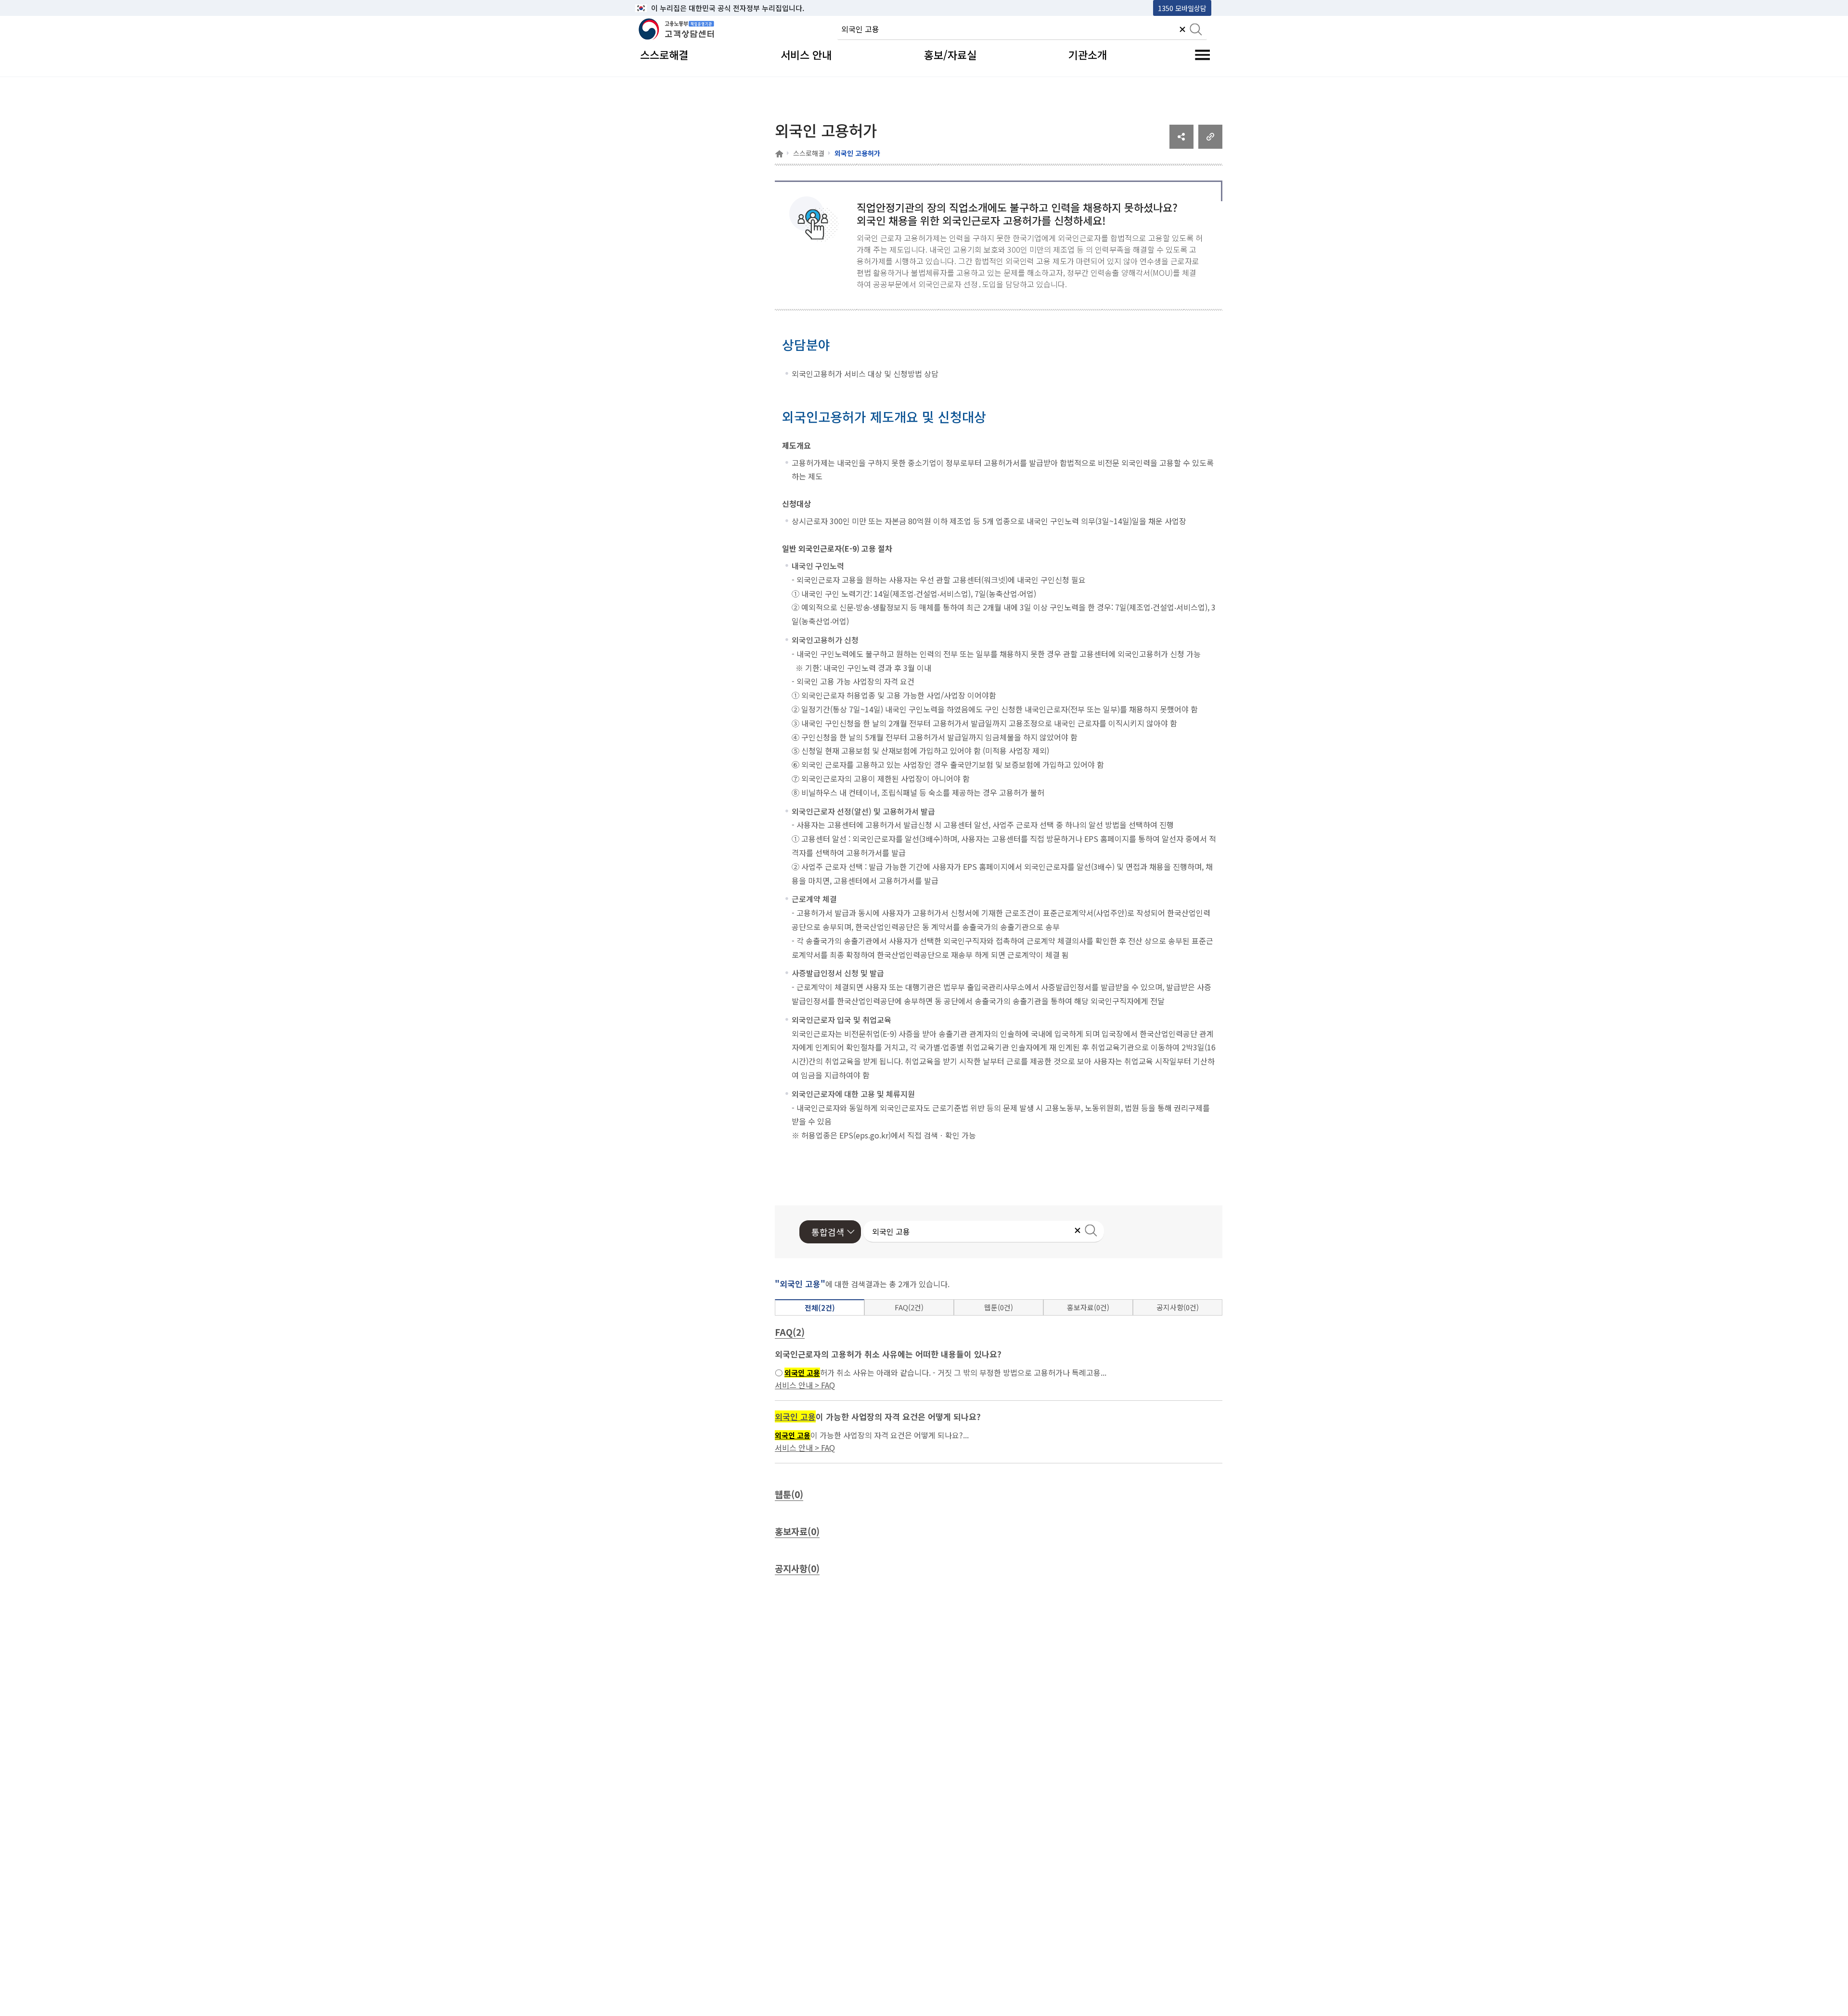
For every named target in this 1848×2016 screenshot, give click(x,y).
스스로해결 (809, 153)
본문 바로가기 (660, 8)
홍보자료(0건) (1088, 1307)
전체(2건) (820, 1308)
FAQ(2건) (909, 1307)
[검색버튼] (1196, 30)
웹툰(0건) (999, 1307)
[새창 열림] (1181, 145)
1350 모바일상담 (1182, 8)
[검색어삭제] (1182, 30)
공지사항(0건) (1178, 1307)
